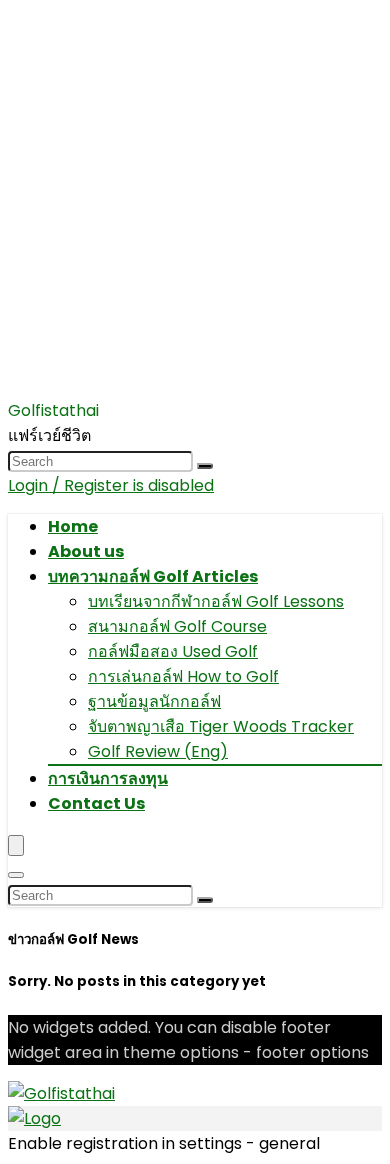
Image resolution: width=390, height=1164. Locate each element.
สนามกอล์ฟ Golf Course (177, 626)
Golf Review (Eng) (158, 751)
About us (86, 551)
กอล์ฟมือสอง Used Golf (173, 651)
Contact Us (96, 803)
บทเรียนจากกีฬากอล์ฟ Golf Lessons (216, 601)
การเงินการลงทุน (108, 778)
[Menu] (16, 845)
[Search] (205, 466)
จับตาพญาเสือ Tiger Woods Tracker (221, 726)
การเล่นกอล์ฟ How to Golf (183, 676)
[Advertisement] (195, 203)
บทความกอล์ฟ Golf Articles (153, 576)
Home (73, 526)
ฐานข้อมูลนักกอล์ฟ (154, 701)
